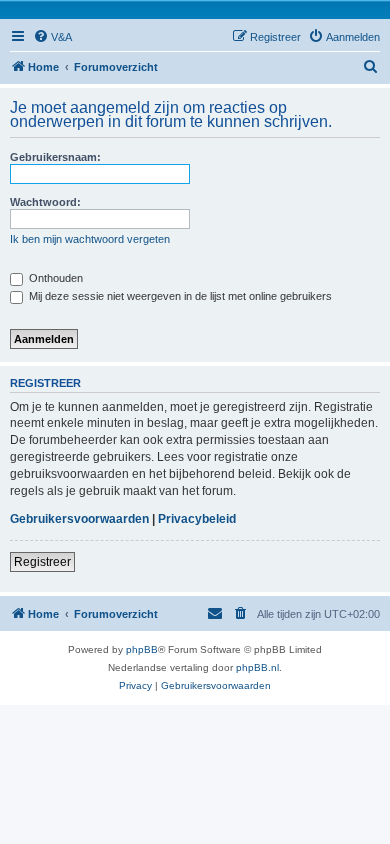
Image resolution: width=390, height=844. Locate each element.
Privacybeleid (197, 519)
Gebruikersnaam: (55, 157)
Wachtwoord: (45, 202)
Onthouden (54, 278)
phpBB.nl (257, 667)
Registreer (42, 562)
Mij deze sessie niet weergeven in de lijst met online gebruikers (179, 296)
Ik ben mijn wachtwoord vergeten (90, 239)
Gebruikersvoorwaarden (79, 519)
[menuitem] (52, 37)
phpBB (142, 649)
